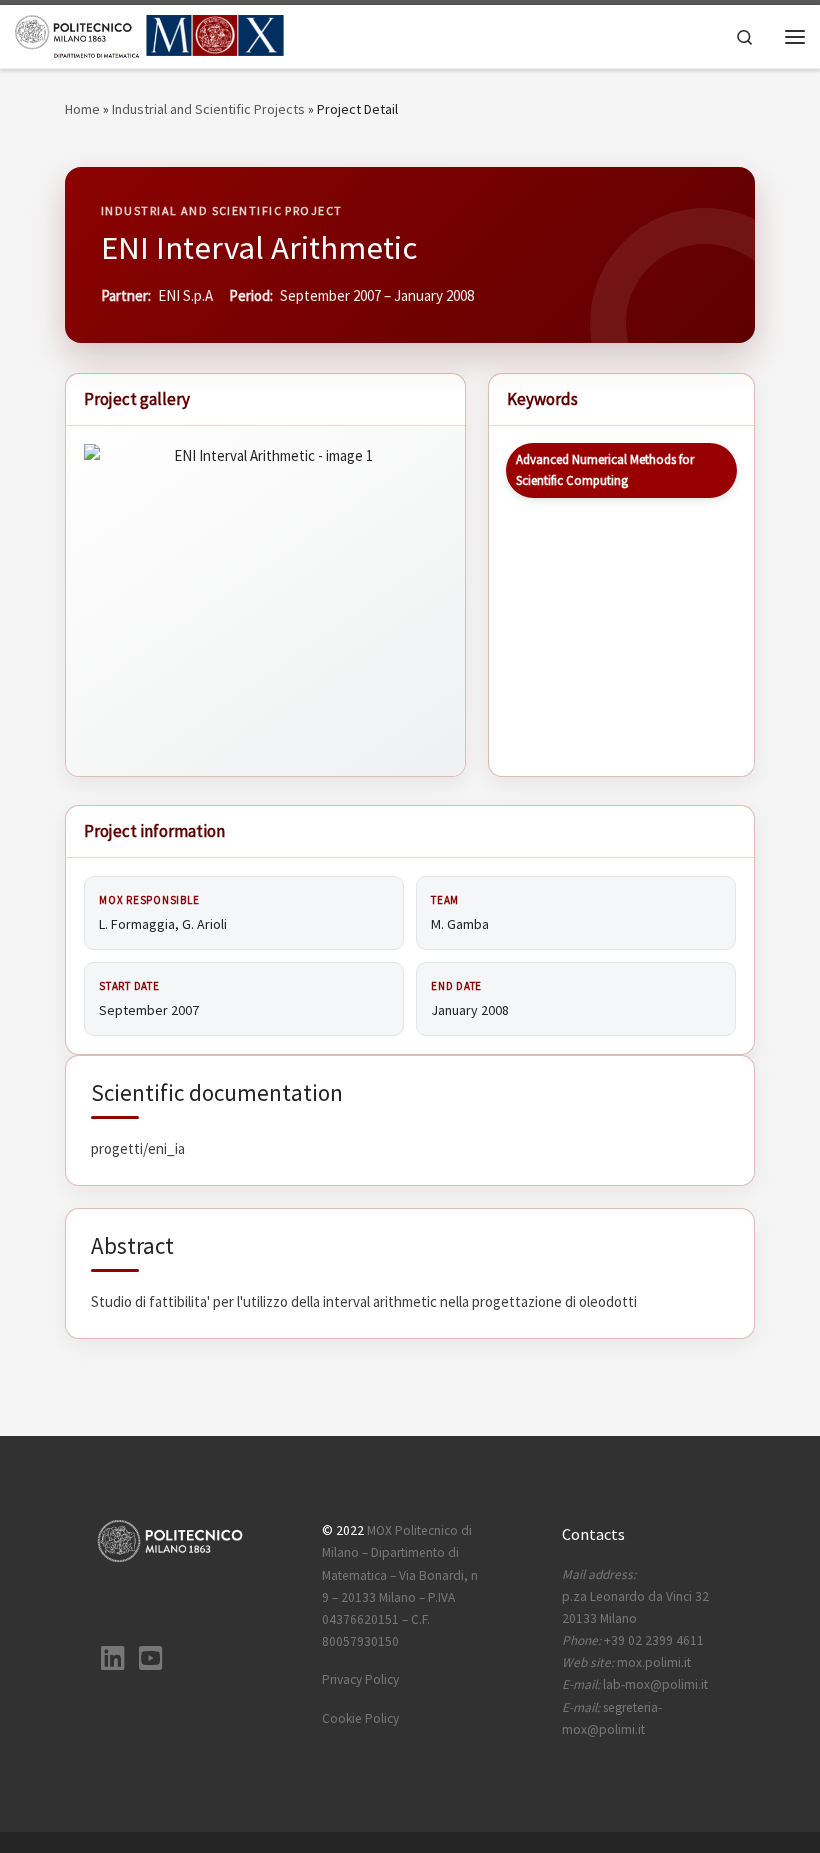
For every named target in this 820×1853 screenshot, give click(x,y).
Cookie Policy (360, 1718)
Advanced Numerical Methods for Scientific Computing (605, 470)
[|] (150, 34)
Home (82, 109)
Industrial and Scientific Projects (208, 109)
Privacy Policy (360, 1679)
